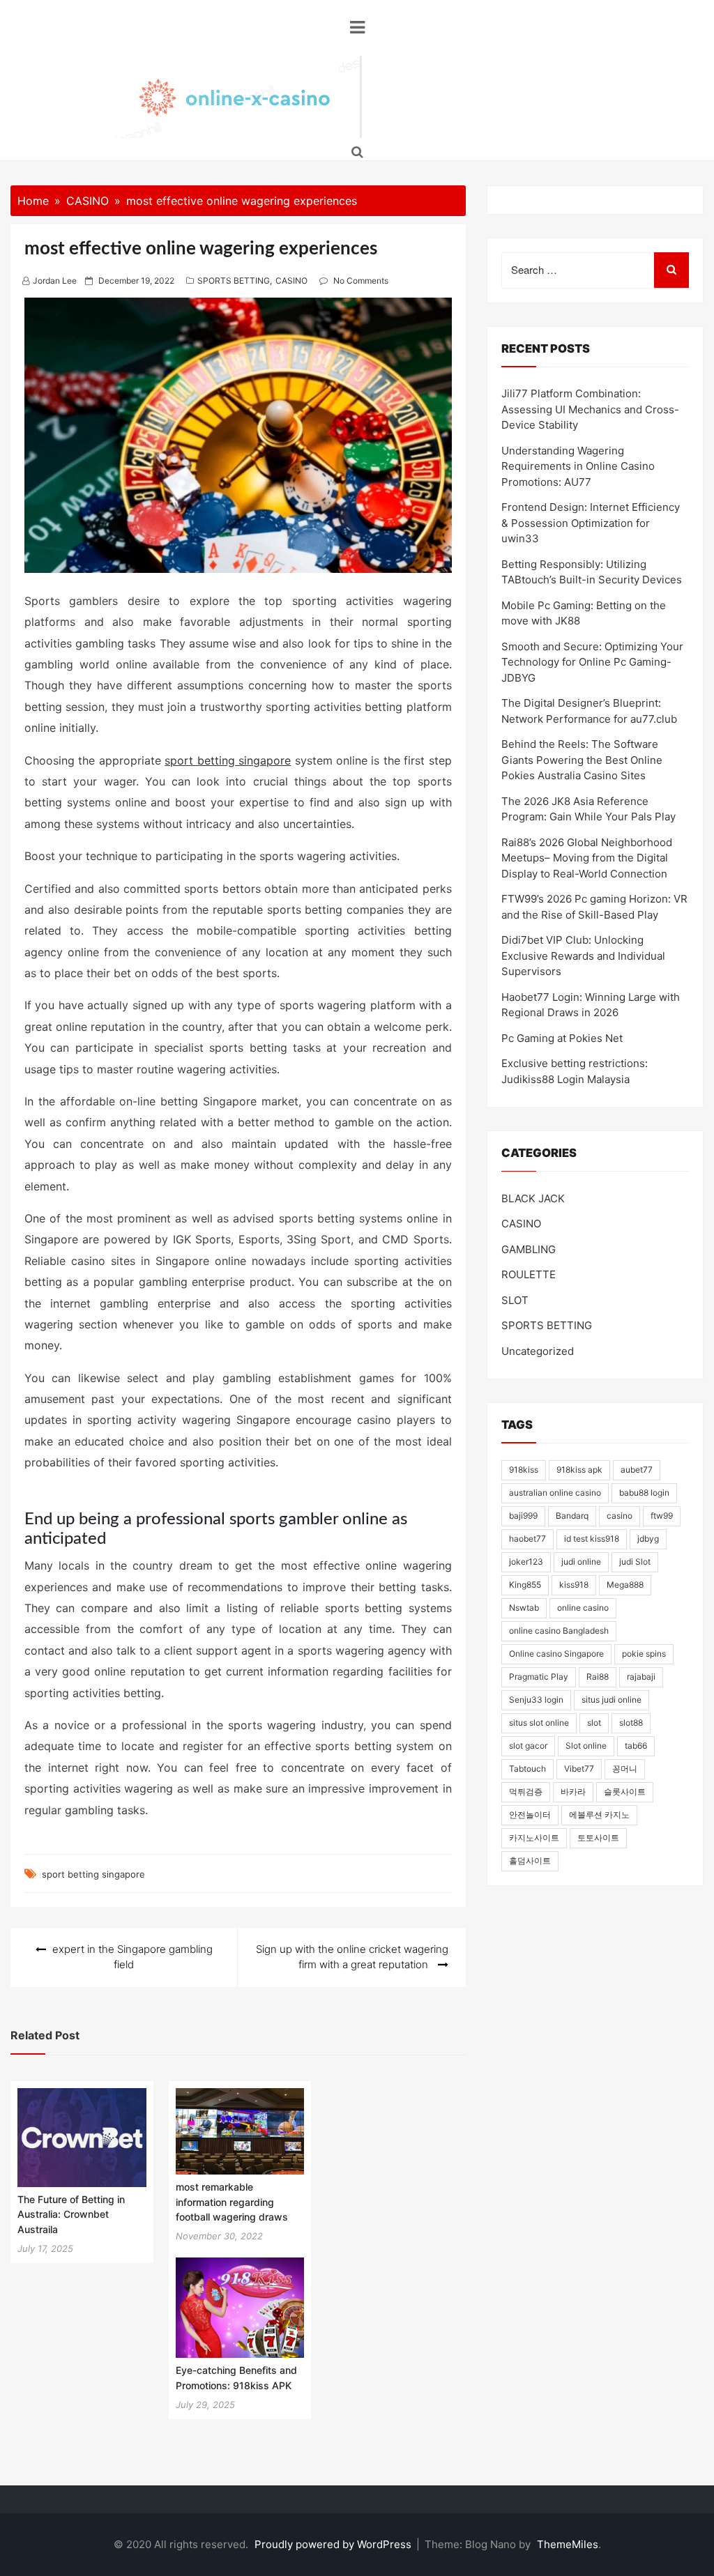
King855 (525, 1585)
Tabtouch (527, 1769)
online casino (583, 1608)
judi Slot (635, 1562)
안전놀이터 (530, 1815)
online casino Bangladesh (559, 1631)
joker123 (526, 1562)
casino (620, 1516)
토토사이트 (598, 1838)
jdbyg (648, 1539)
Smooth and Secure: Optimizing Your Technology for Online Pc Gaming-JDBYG (592, 662)
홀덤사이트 (530, 1861)
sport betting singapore (228, 760)
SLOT (515, 1300)
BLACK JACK (533, 1198)
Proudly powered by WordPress (334, 2544)
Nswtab (524, 1608)
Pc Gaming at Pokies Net (562, 1038)
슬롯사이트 (625, 1792)
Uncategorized (538, 1351)
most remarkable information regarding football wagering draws (232, 2202)
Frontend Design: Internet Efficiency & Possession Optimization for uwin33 (591, 523)
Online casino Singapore (556, 1654)
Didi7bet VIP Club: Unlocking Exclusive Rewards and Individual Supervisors (583, 956)
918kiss (524, 1470)
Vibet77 (579, 1769)
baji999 (523, 1516)
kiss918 (574, 1585)
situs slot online (539, 1723)
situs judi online (612, 1700)
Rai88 (598, 1677)
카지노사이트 (534, 1838)
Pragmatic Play (539, 1677)
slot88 (631, 1723)
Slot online (586, 1746)
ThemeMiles (568, 2544)
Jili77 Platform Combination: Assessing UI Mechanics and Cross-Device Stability (590, 409)
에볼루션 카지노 (599, 1815)
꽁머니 (625, 1769)
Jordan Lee (55, 281)
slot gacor (528, 1746)
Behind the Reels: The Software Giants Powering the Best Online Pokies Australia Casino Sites (582, 760)
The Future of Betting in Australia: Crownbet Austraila (71, 2214)
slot (594, 1723)
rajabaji (641, 1677)
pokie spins (644, 1654)
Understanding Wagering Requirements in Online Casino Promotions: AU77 (578, 466)
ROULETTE (529, 1274)
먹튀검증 (526, 1792)
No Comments (361, 281)
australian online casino (555, 1493)
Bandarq (572, 1516)
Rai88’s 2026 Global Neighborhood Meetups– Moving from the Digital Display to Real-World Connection (587, 858)
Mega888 (625, 1585)
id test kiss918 (592, 1539)
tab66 (636, 1746)
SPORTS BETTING (234, 281)
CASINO (291, 281)
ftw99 (662, 1516)
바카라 (573, 1792)
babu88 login (644, 1493)
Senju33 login (536, 1700)
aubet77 (637, 1470)
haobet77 (527, 1539)
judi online (581, 1562)
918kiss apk (579, 1470)
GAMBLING (529, 1249)
